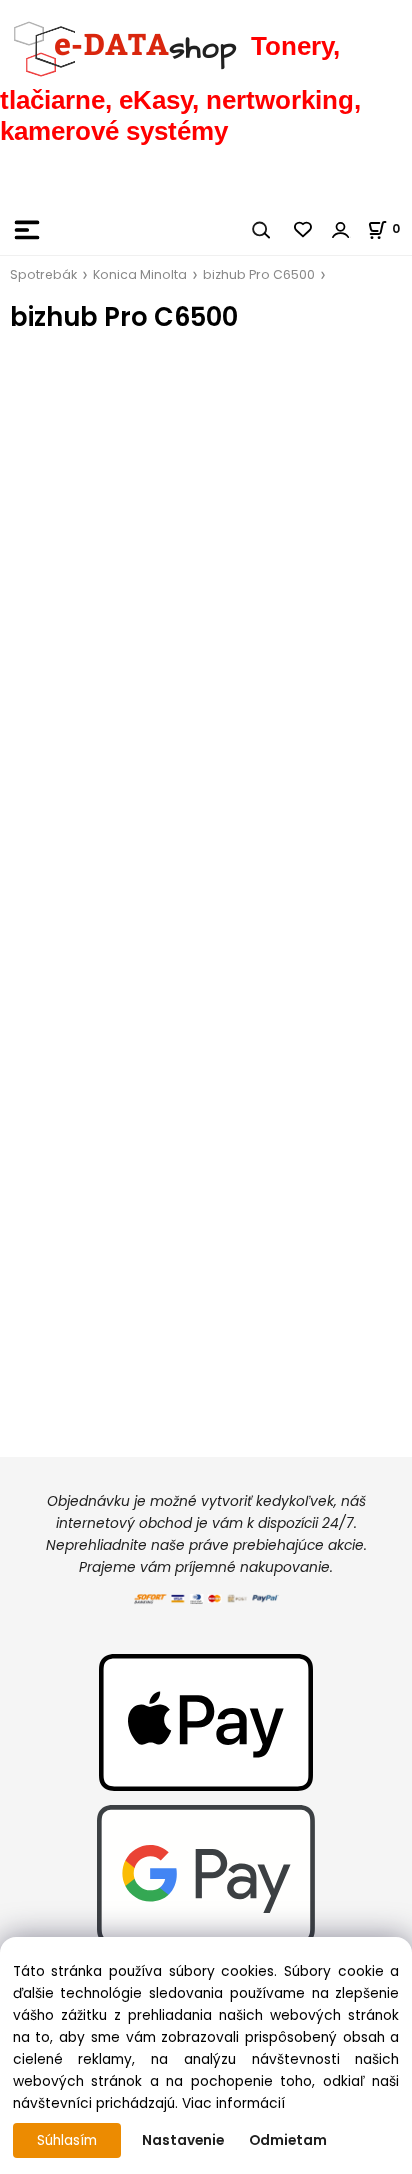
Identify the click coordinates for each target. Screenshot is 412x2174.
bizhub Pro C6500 (259, 274)
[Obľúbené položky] (304, 230)
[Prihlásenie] (341, 230)
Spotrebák (43, 274)
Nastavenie (183, 2140)
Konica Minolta (140, 274)
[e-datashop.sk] (125, 46)
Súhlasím (67, 2140)
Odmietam (288, 2140)
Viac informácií (233, 2103)
